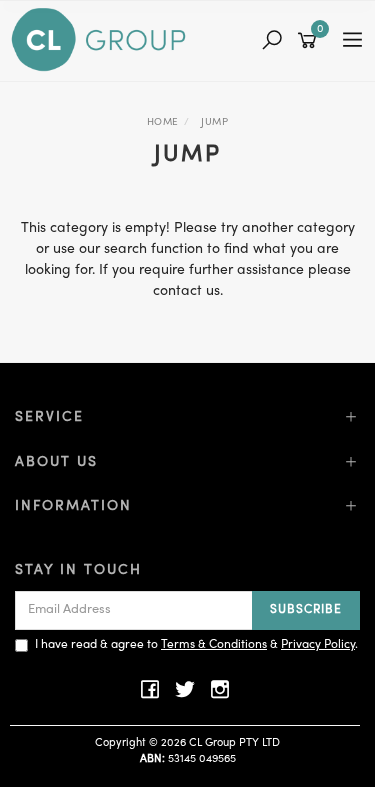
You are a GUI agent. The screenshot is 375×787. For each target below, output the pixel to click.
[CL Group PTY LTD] (103, 40)
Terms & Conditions (214, 645)
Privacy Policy (318, 645)
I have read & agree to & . (196, 645)
